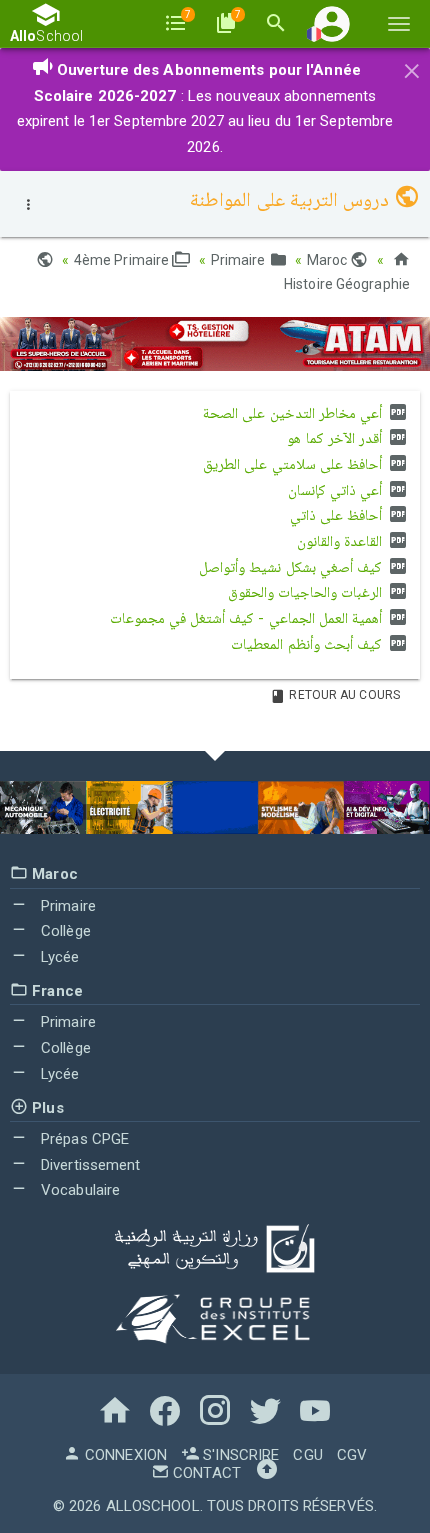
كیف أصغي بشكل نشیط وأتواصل (292, 567)
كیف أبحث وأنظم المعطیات (308, 644)
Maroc (329, 260)
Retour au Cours (343, 695)
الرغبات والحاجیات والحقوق (307, 592)
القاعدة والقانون (341, 541)
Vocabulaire (78, 1190)
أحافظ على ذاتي (338, 515)
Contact (205, 1473)
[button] (332, 23)
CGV (352, 1455)
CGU (307, 1455)
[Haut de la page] (267, 1473)
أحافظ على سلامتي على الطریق (294, 464)
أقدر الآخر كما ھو (336, 438)
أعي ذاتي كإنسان (337, 490)
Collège (64, 931)
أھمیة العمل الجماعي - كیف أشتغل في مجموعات (248, 618)
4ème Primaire (123, 260)
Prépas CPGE (83, 1139)
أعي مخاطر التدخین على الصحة (294, 413)
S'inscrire (239, 1455)
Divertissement (89, 1165)
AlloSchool (153, 1506)
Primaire (240, 260)
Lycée (58, 957)
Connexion (124, 1455)
